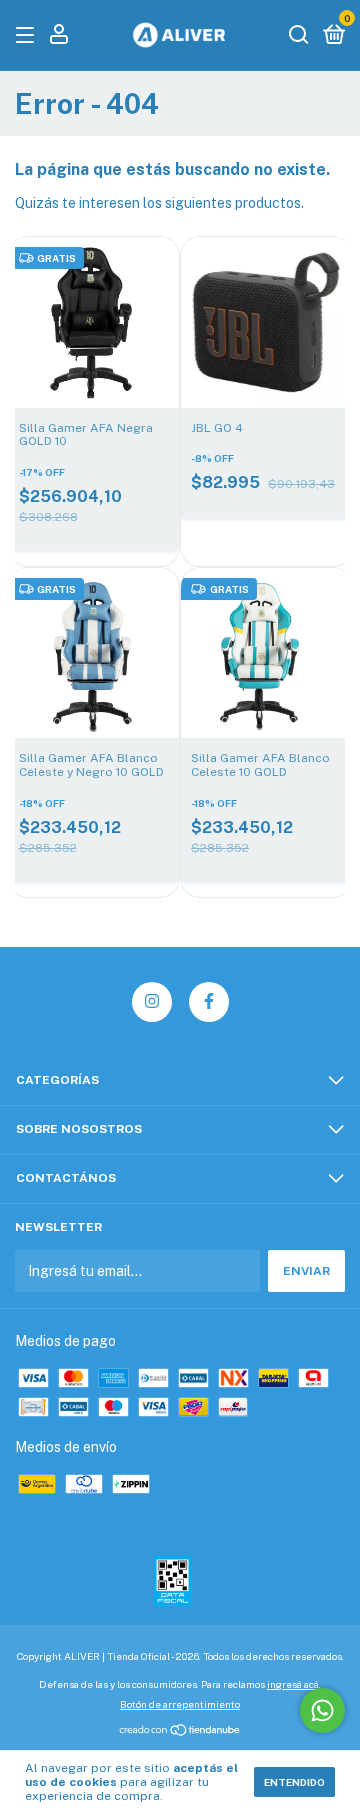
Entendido (294, 1782)
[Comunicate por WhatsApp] (322, 1710)
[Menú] (28, 36)
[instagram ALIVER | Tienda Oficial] (152, 1002)
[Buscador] (299, 36)
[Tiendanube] (180, 1732)
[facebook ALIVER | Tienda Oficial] (209, 1002)
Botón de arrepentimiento (180, 1704)
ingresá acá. (294, 1684)
